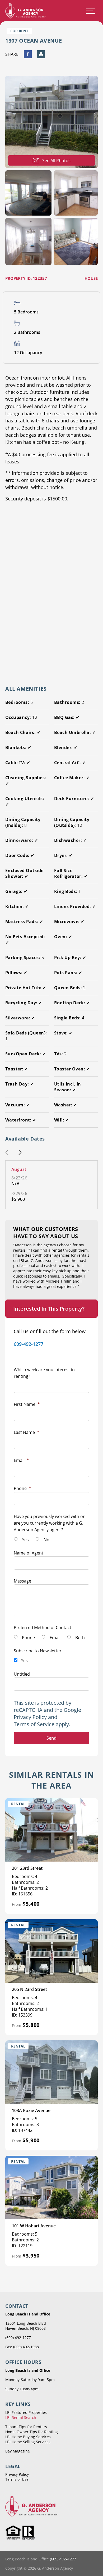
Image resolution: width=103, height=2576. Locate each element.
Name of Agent (29, 1553)
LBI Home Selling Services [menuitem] (28, 2442)
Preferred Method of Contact (43, 1627)
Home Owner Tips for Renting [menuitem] (32, 2432)
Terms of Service (34, 1724)
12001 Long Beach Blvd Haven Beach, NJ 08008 (26, 2326)
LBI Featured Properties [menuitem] (26, 2412)
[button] (7, 1153)
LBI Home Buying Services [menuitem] (28, 2437)
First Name (27, 1404)
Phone (22, 1488)
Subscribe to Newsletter (38, 1651)
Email (21, 1460)
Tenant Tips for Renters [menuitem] (26, 2427)
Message (22, 1581)
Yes (25, 1540)
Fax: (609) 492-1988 (22, 2347)
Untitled (22, 1674)
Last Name (27, 1432)
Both (80, 1638)
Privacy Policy (30, 1717)
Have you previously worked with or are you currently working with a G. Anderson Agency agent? (49, 1523)
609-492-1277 (29, 1344)
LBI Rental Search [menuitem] (21, 2417)
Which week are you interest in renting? (44, 1373)
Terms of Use (17, 2479)
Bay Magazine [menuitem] (18, 2451)
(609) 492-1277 (18, 2338)
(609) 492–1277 (63, 2559)
